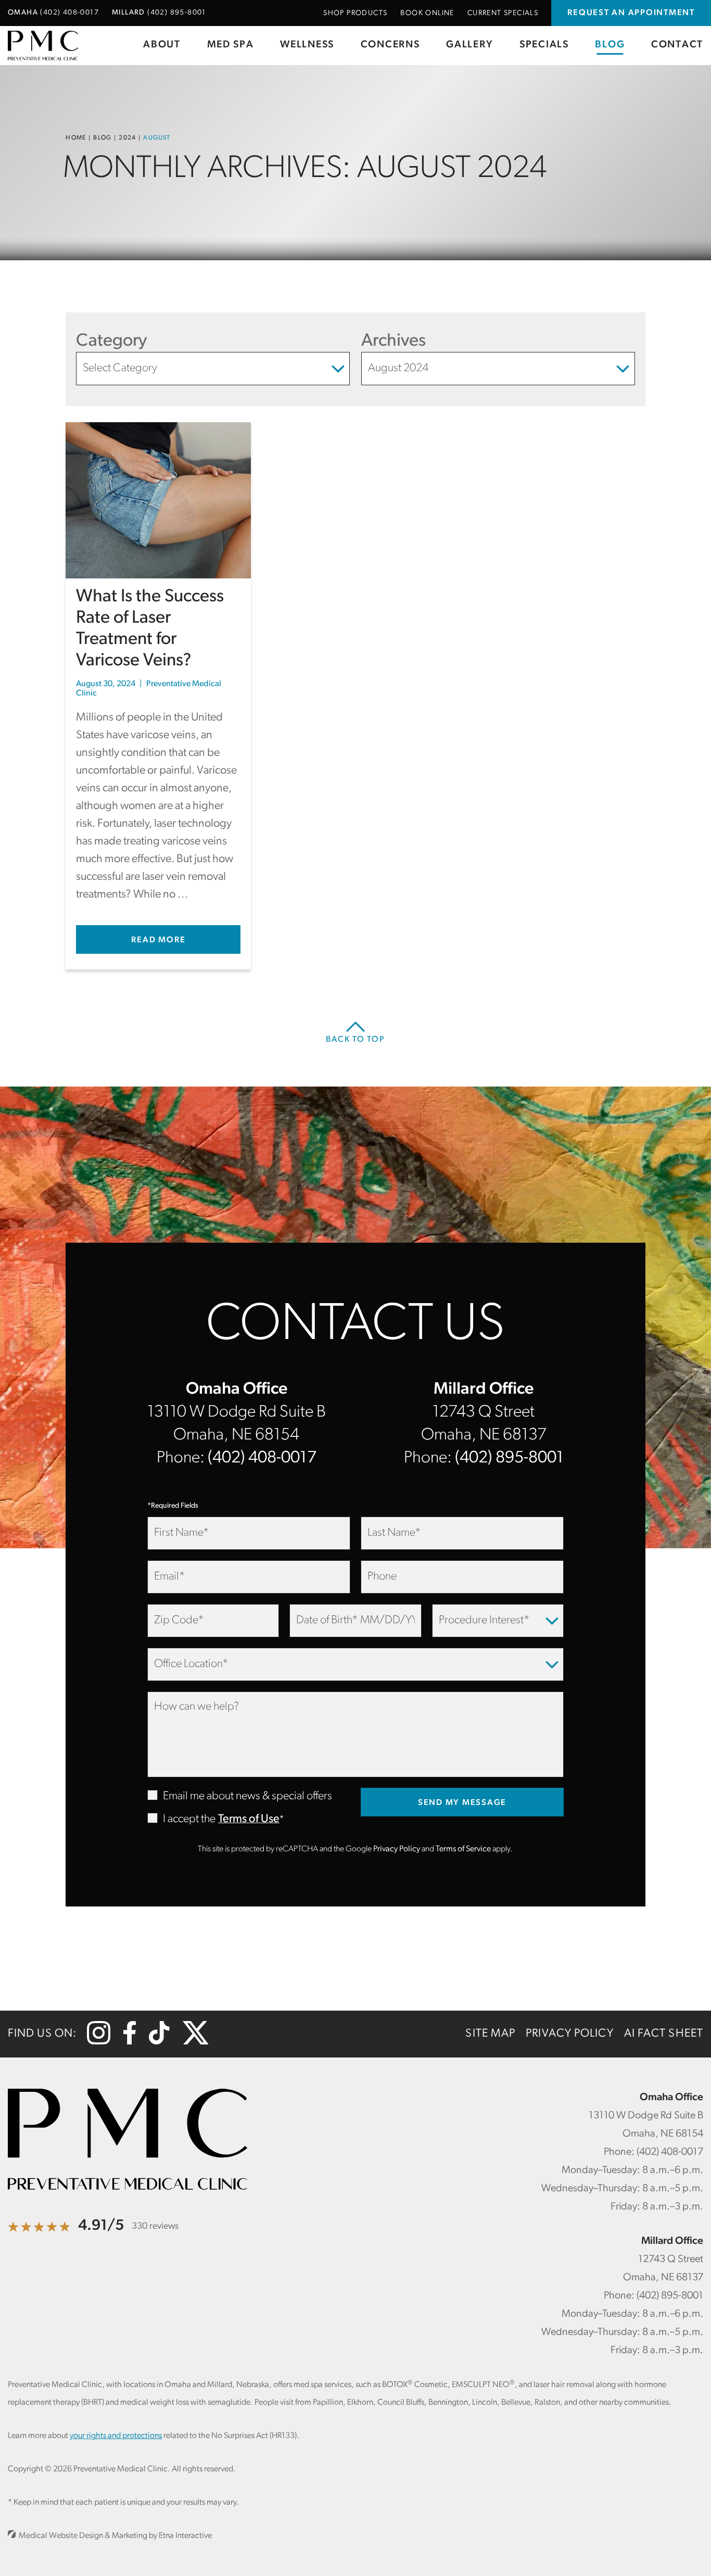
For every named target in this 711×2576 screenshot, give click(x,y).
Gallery (469, 45)
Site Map (490, 2034)
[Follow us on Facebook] (130, 2042)
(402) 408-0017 (262, 1458)
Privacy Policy (397, 1849)
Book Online (427, 13)
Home (76, 138)
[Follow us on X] (196, 2042)
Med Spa (231, 45)
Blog (610, 45)
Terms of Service (463, 1849)
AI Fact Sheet (664, 2034)
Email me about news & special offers (247, 1796)
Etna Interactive (185, 2536)
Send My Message (462, 1803)
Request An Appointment (631, 13)
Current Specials (503, 13)
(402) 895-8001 (509, 1458)
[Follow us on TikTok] (159, 2042)
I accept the (181, 1820)
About (162, 45)
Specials (544, 45)
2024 (127, 138)
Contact (677, 45)
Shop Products (355, 13)
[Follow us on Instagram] (99, 2042)
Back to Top (355, 1040)
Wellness (307, 45)
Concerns (390, 45)
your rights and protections (116, 2436)
